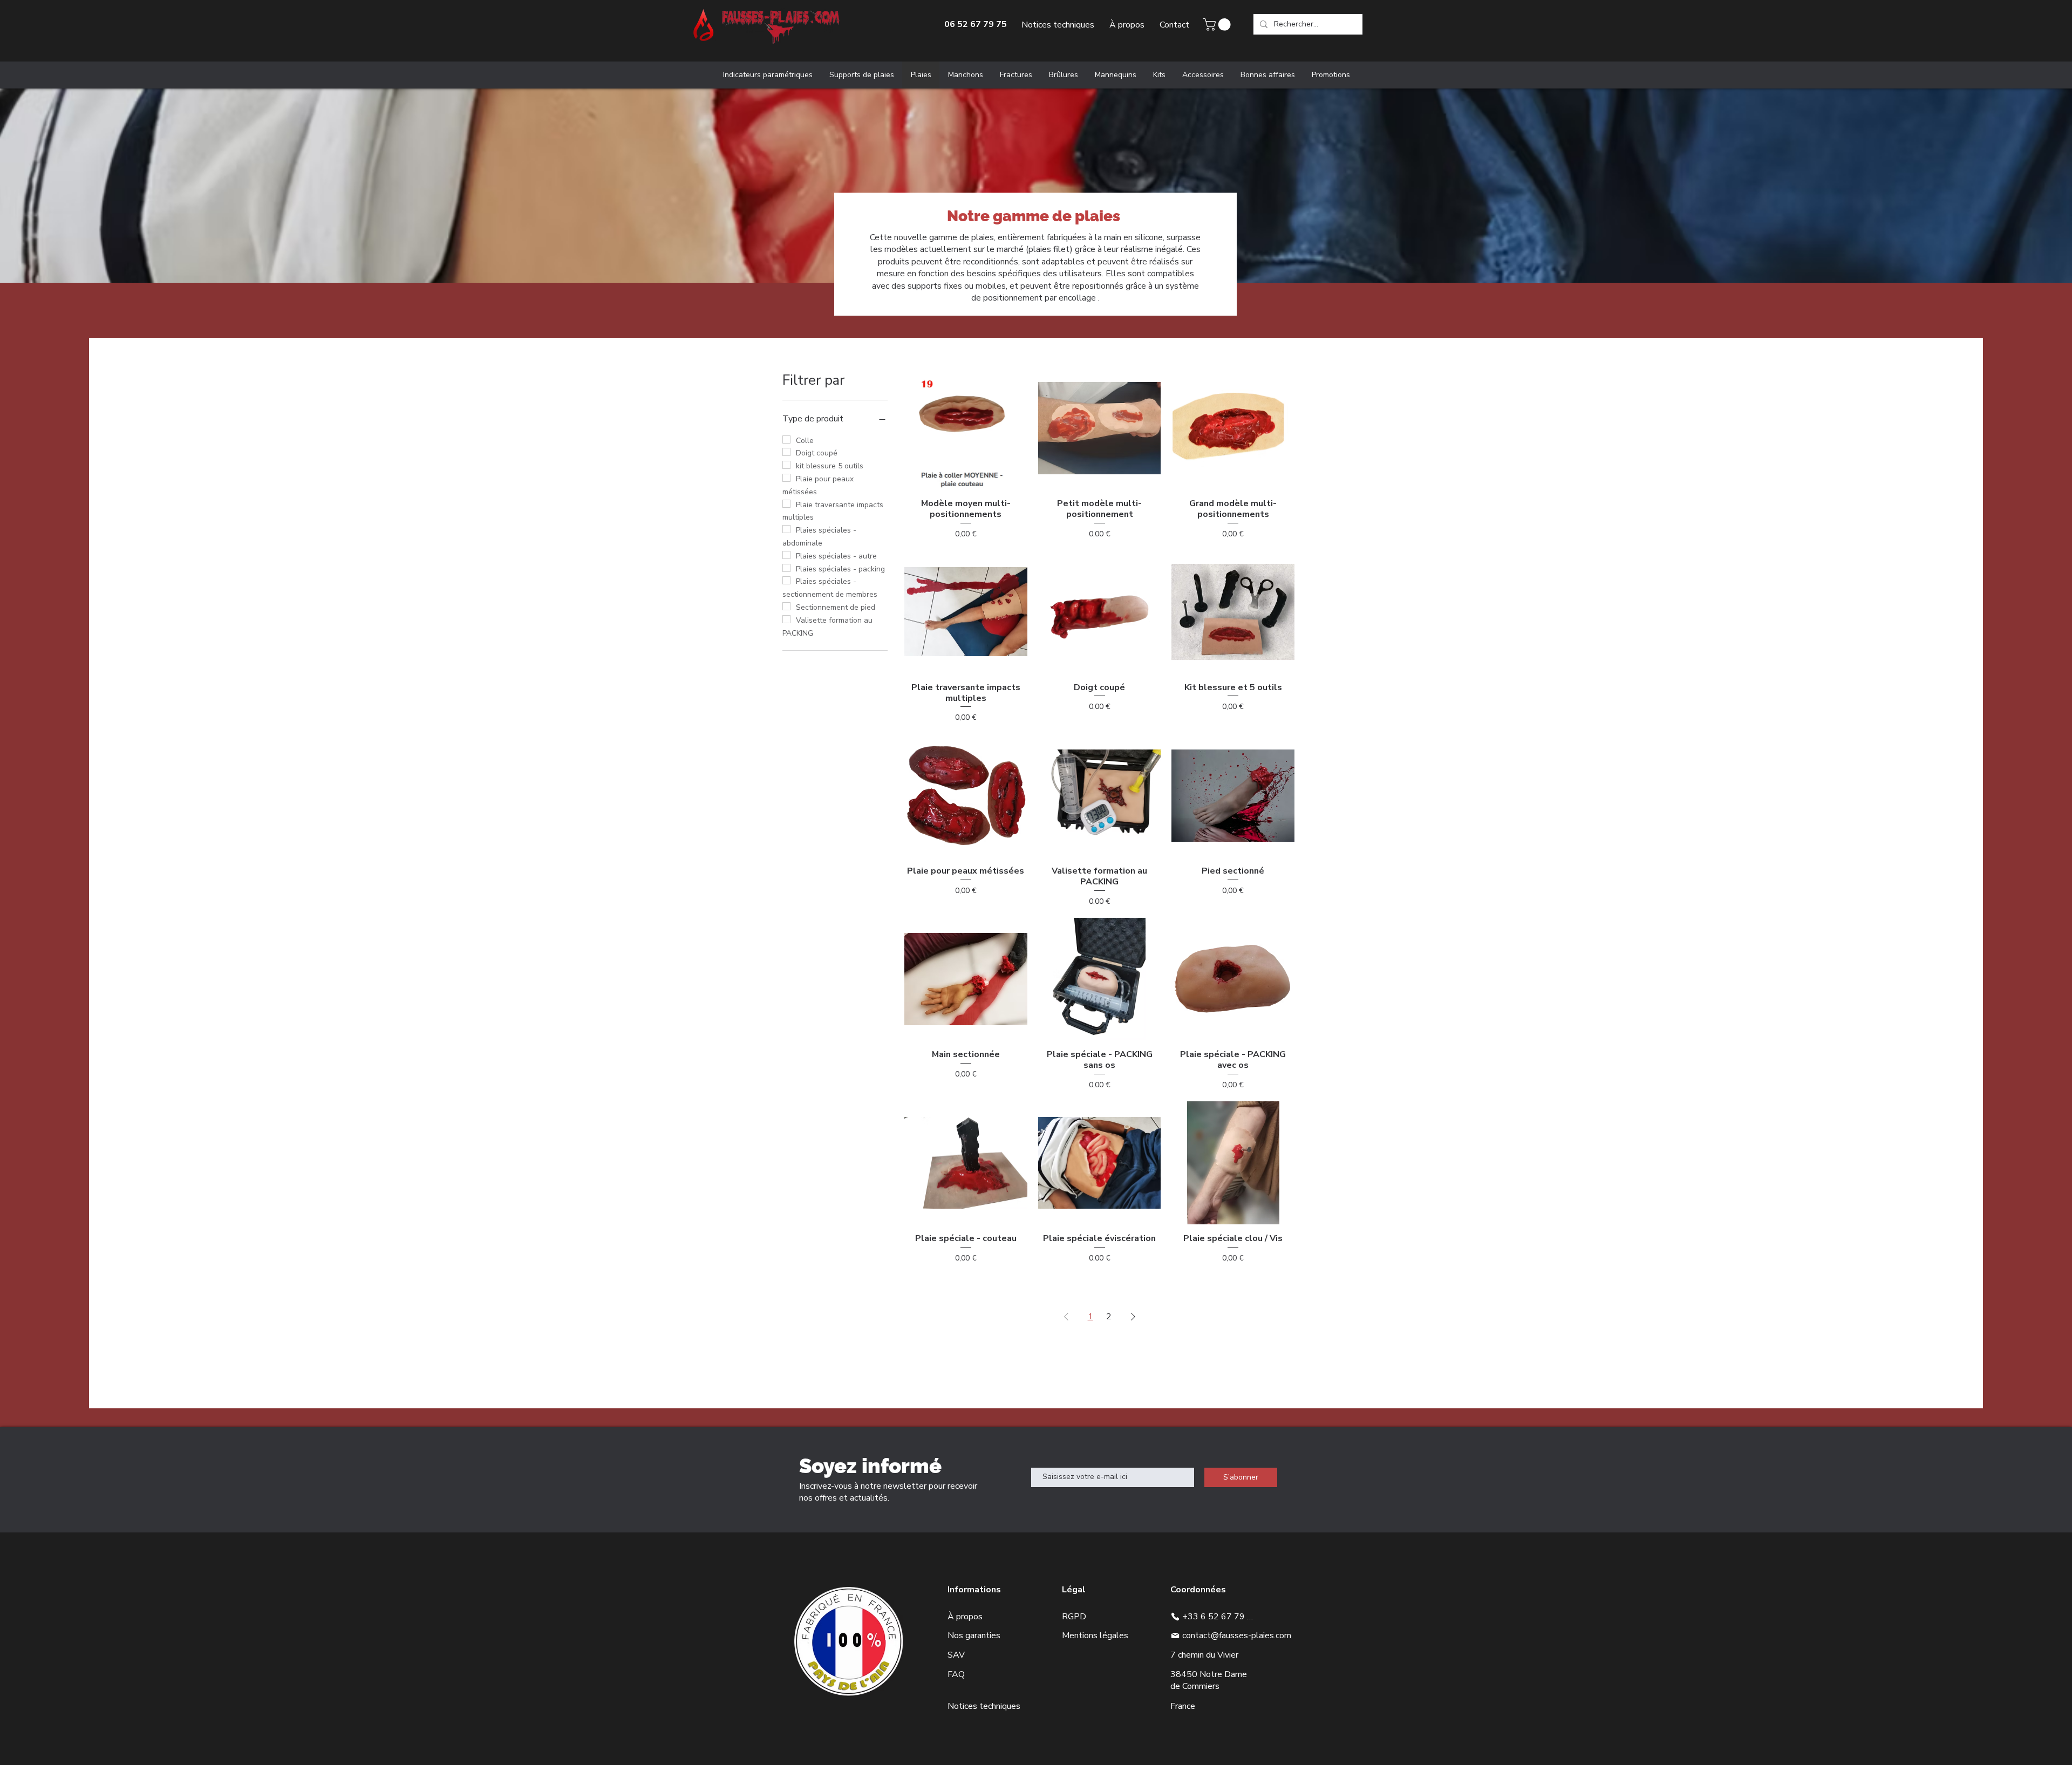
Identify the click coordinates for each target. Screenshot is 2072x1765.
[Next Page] (1133, 1317)
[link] (1218, 25)
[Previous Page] (1066, 1317)
